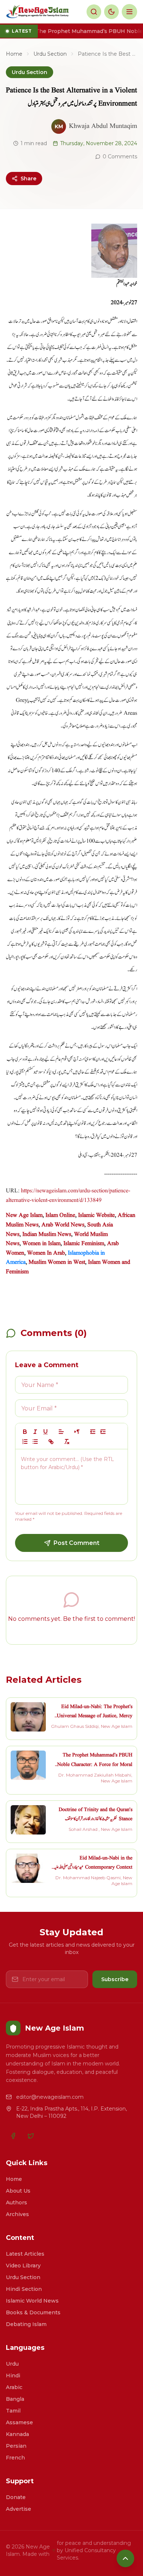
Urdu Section (50, 54)
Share (28, 179)
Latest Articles (25, 2254)
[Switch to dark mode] (111, 12)
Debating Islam (26, 2324)
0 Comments (120, 157)
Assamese (19, 2422)
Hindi (13, 2376)
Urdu (12, 2364)
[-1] (93, 1432)
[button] (61, 1432)
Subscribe (115, 1979)
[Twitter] (31, 2136)
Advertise (19, 2509)
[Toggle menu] (129, 12)
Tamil (13, 2411)
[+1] (103, 1432)
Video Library (23, 2266)
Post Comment (76, 1543)
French (15, 2458)
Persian (16, 2446)
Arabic (14, 2387)
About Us (18, 2191)
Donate (16, 2497)
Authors (16, 2203)
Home (14, 54)
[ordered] (25, 1442)
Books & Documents (33, 2312)
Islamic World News (32, 2301)
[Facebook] (13, 2136)
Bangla (15, 2399)
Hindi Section (24, 2289)
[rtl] (77, 1432)
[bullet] (35, 1442)
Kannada (17, 2434)
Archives (17, 2214)
